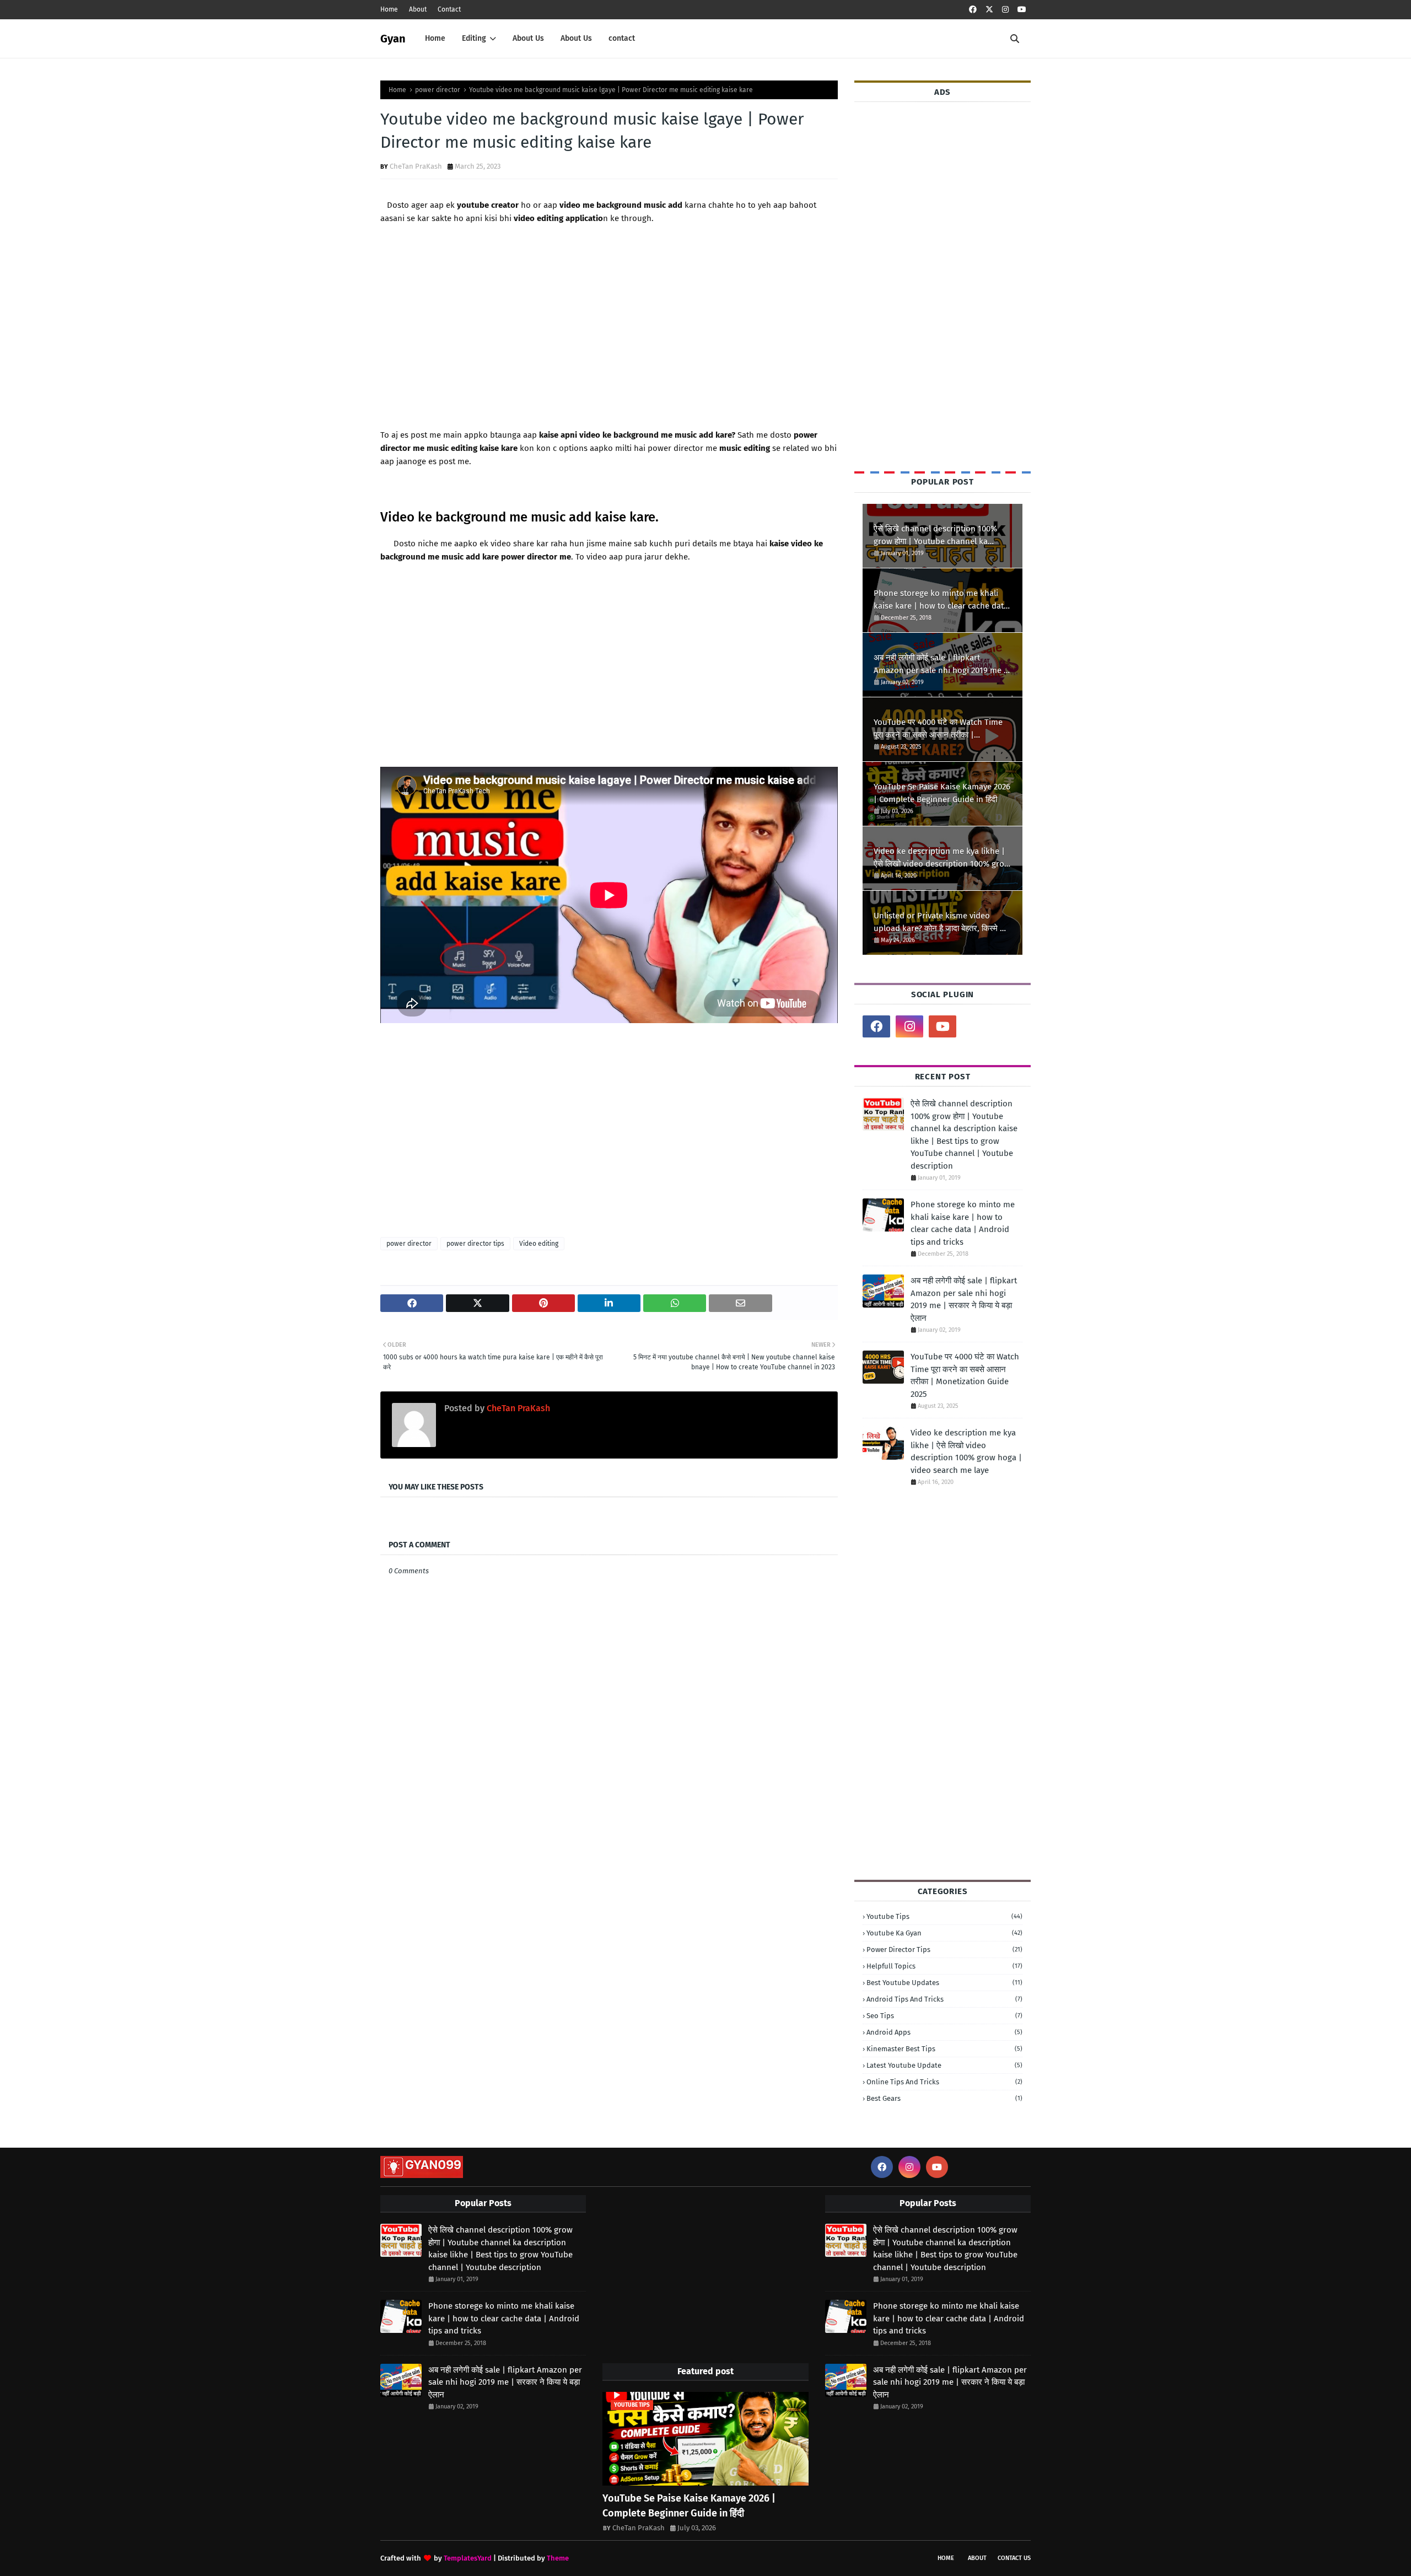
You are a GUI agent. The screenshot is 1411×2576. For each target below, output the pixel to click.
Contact (449, 9)
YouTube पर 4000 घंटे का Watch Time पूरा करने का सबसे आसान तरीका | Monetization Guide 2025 (938, 729)
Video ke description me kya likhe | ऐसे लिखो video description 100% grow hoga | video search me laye (942, 858)
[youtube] (1022, 10)
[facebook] (973, 10)
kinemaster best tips (944, 2049)
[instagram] (1005, 10)
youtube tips (944, 1916)
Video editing (539, 1244)
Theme (558, 2558)
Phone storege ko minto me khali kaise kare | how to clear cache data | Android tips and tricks (941, 600)
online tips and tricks (944, 2082)
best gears (944, 2098)
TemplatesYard (468, 2558)
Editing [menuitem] (474, 38)
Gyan (393, 39)
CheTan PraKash (416, 166)
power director (438, 90)
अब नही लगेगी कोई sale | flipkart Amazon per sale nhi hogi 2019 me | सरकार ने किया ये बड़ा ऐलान (940, 665)
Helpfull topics (944, 1966)
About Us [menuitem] (528, 38)
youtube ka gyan (944, 1933)
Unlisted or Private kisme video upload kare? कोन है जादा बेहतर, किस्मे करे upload (942, 923)
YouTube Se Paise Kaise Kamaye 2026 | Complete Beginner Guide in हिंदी (942, 793)
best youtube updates (944, 1983)
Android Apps (944, 2032)
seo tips (944, 2016)
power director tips (475, 1244)
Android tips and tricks (944, 1999)
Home (389, 9)
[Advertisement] (609, 343)
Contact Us (1014, 2558)
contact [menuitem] (622, 38)
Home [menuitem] (435, 38)
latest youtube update (944, 2065)
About (418, 9)
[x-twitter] (989, 10)
